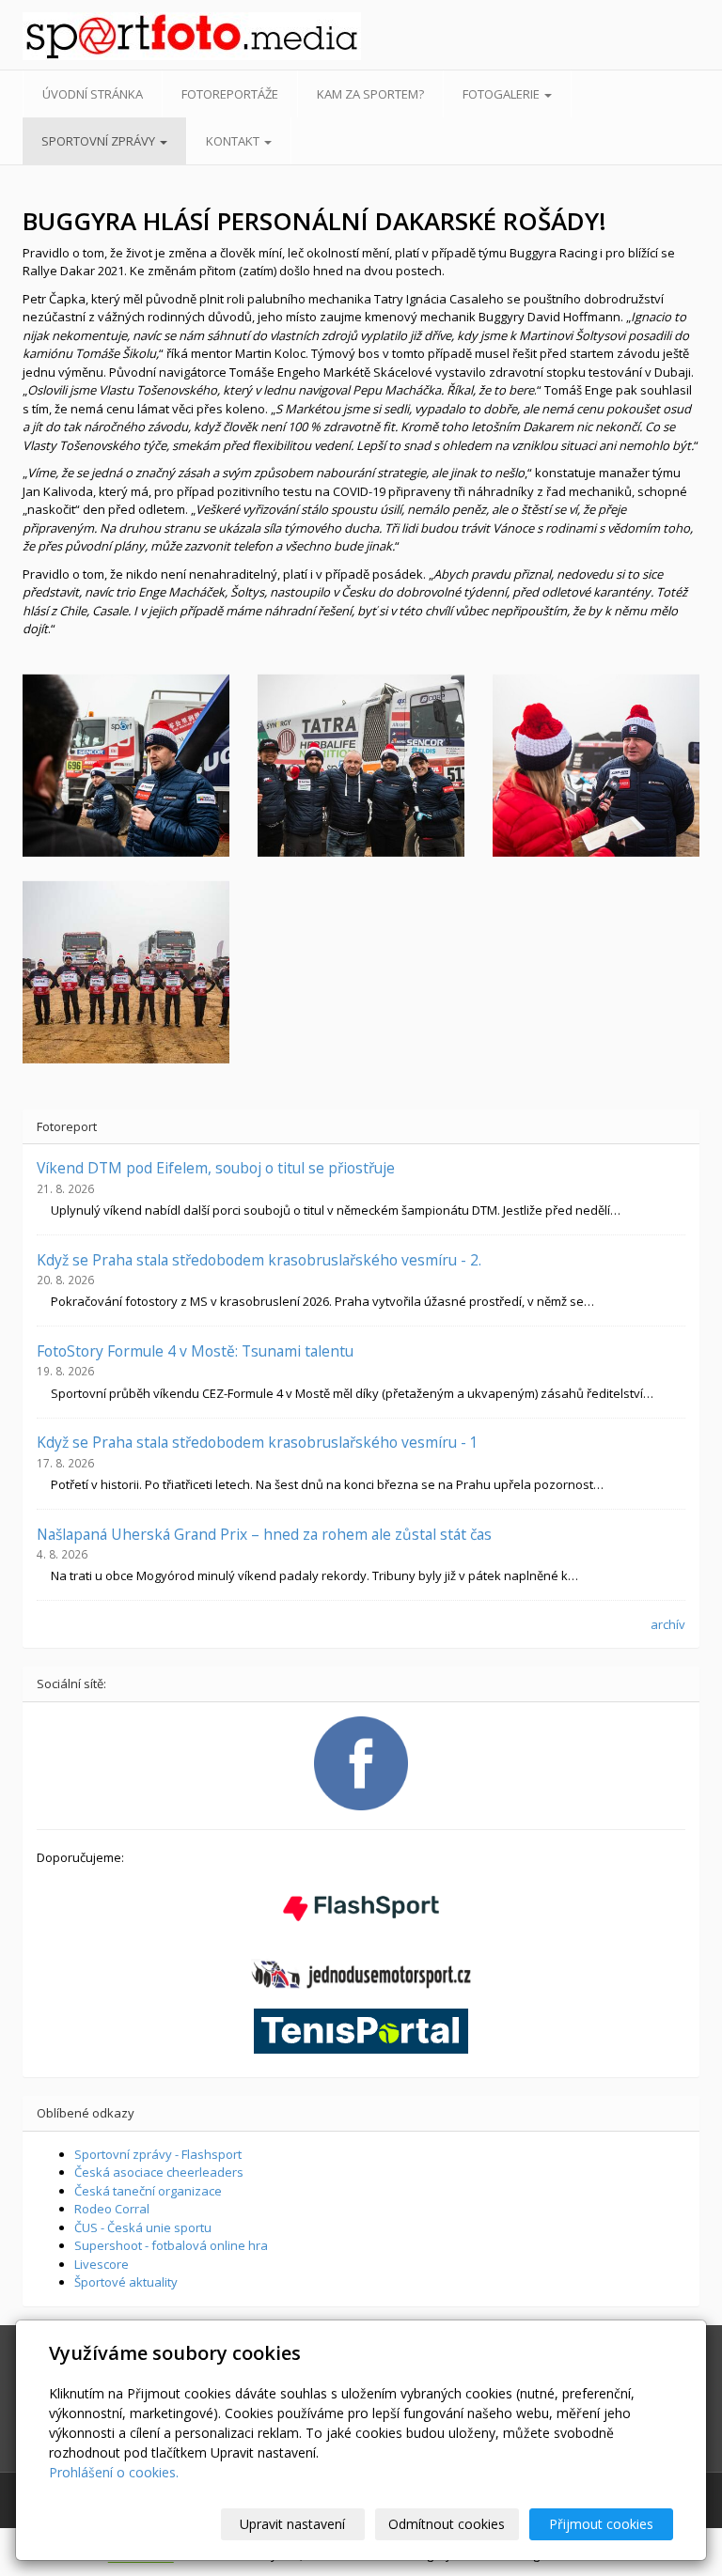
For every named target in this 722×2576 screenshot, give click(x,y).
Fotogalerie (502, 94)
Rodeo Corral (112, 2209)
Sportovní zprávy (100, 141)
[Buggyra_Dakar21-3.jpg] (126, 766)
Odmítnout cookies (447, 2524)
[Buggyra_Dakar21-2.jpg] (361, 766)
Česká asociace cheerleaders (159, 2172)
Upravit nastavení (292, 2524)
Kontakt (234, 141)
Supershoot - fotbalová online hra (171, 2245)
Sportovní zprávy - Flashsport (158, 2154)
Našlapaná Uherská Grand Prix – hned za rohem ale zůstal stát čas (264, 1534)
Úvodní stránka (93, 94)
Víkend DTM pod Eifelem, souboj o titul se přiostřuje (216, 1168)
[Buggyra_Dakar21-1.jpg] (126, 972)
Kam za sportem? (370, 94)
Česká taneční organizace (148, 2191)
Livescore (102, 2264)
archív (668, 1624)
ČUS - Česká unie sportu (143, 2227)
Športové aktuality (126, 2282)
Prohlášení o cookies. (114, 2472)
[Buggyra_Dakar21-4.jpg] (596, 766)
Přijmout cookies (601, 2524)
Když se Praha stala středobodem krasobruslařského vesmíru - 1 (258, 1442)
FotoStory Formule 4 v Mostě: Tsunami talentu (195, 1351)
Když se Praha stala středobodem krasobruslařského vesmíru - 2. (259, 1260)
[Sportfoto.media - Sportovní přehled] (97, 36)
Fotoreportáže (230, 94)
